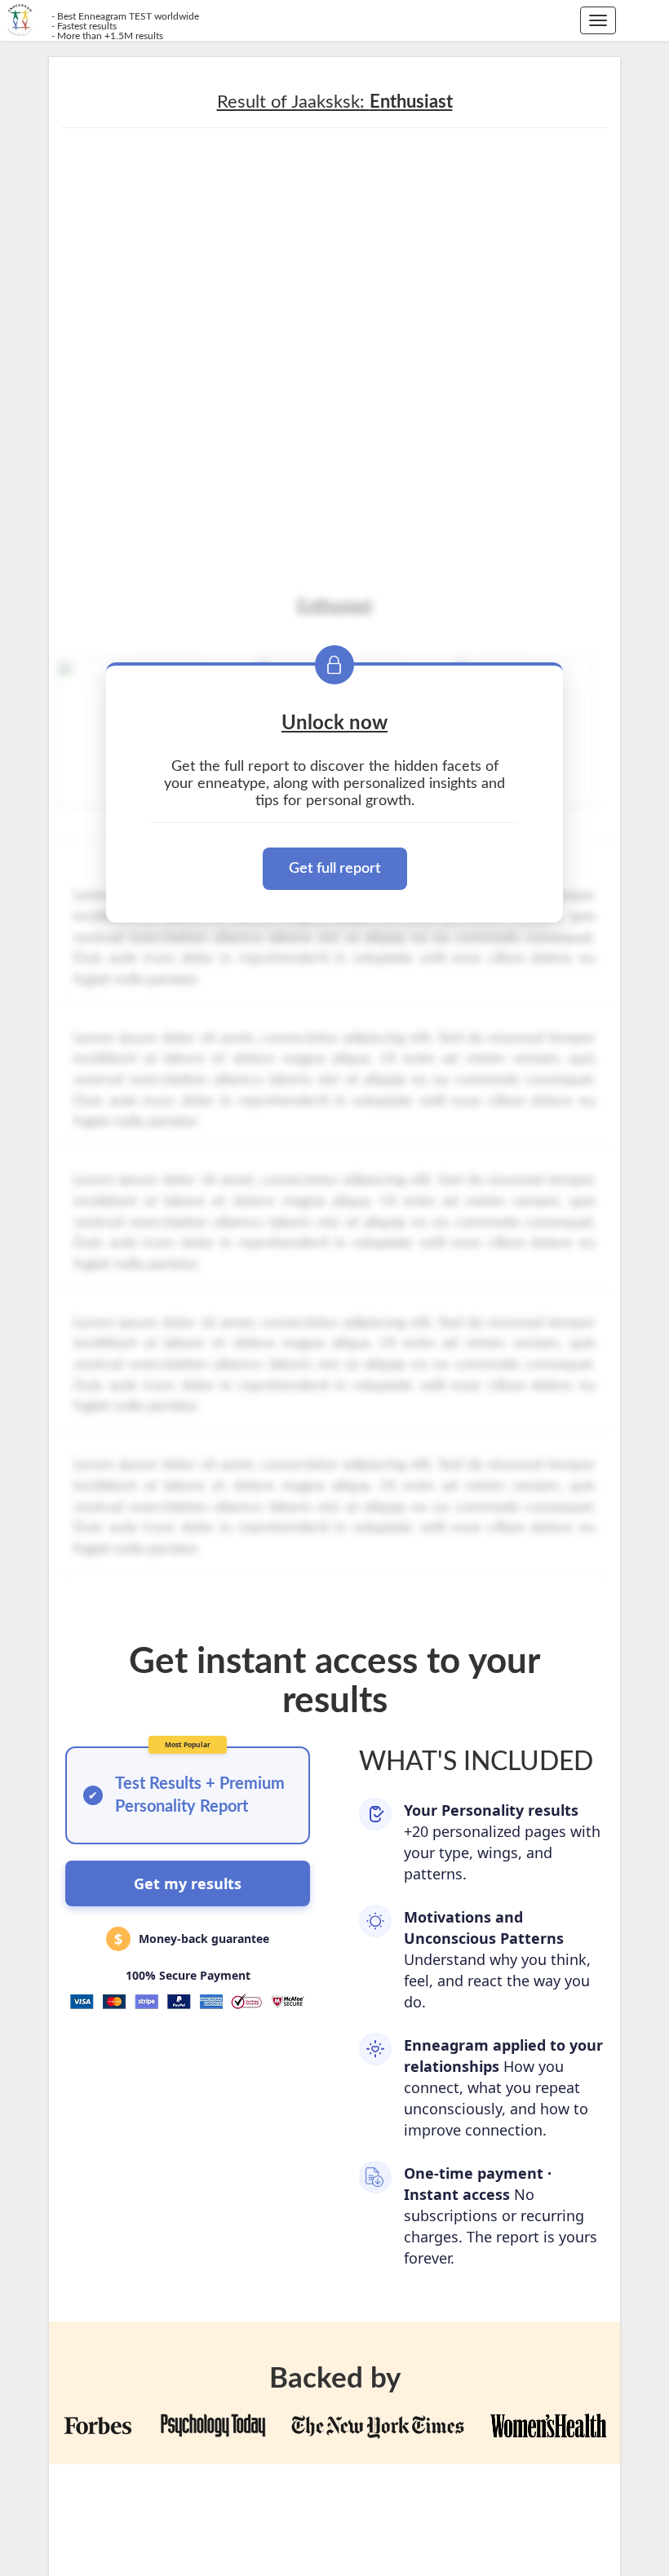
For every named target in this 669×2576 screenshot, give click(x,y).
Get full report (335, 869)
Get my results (188, 1883)
